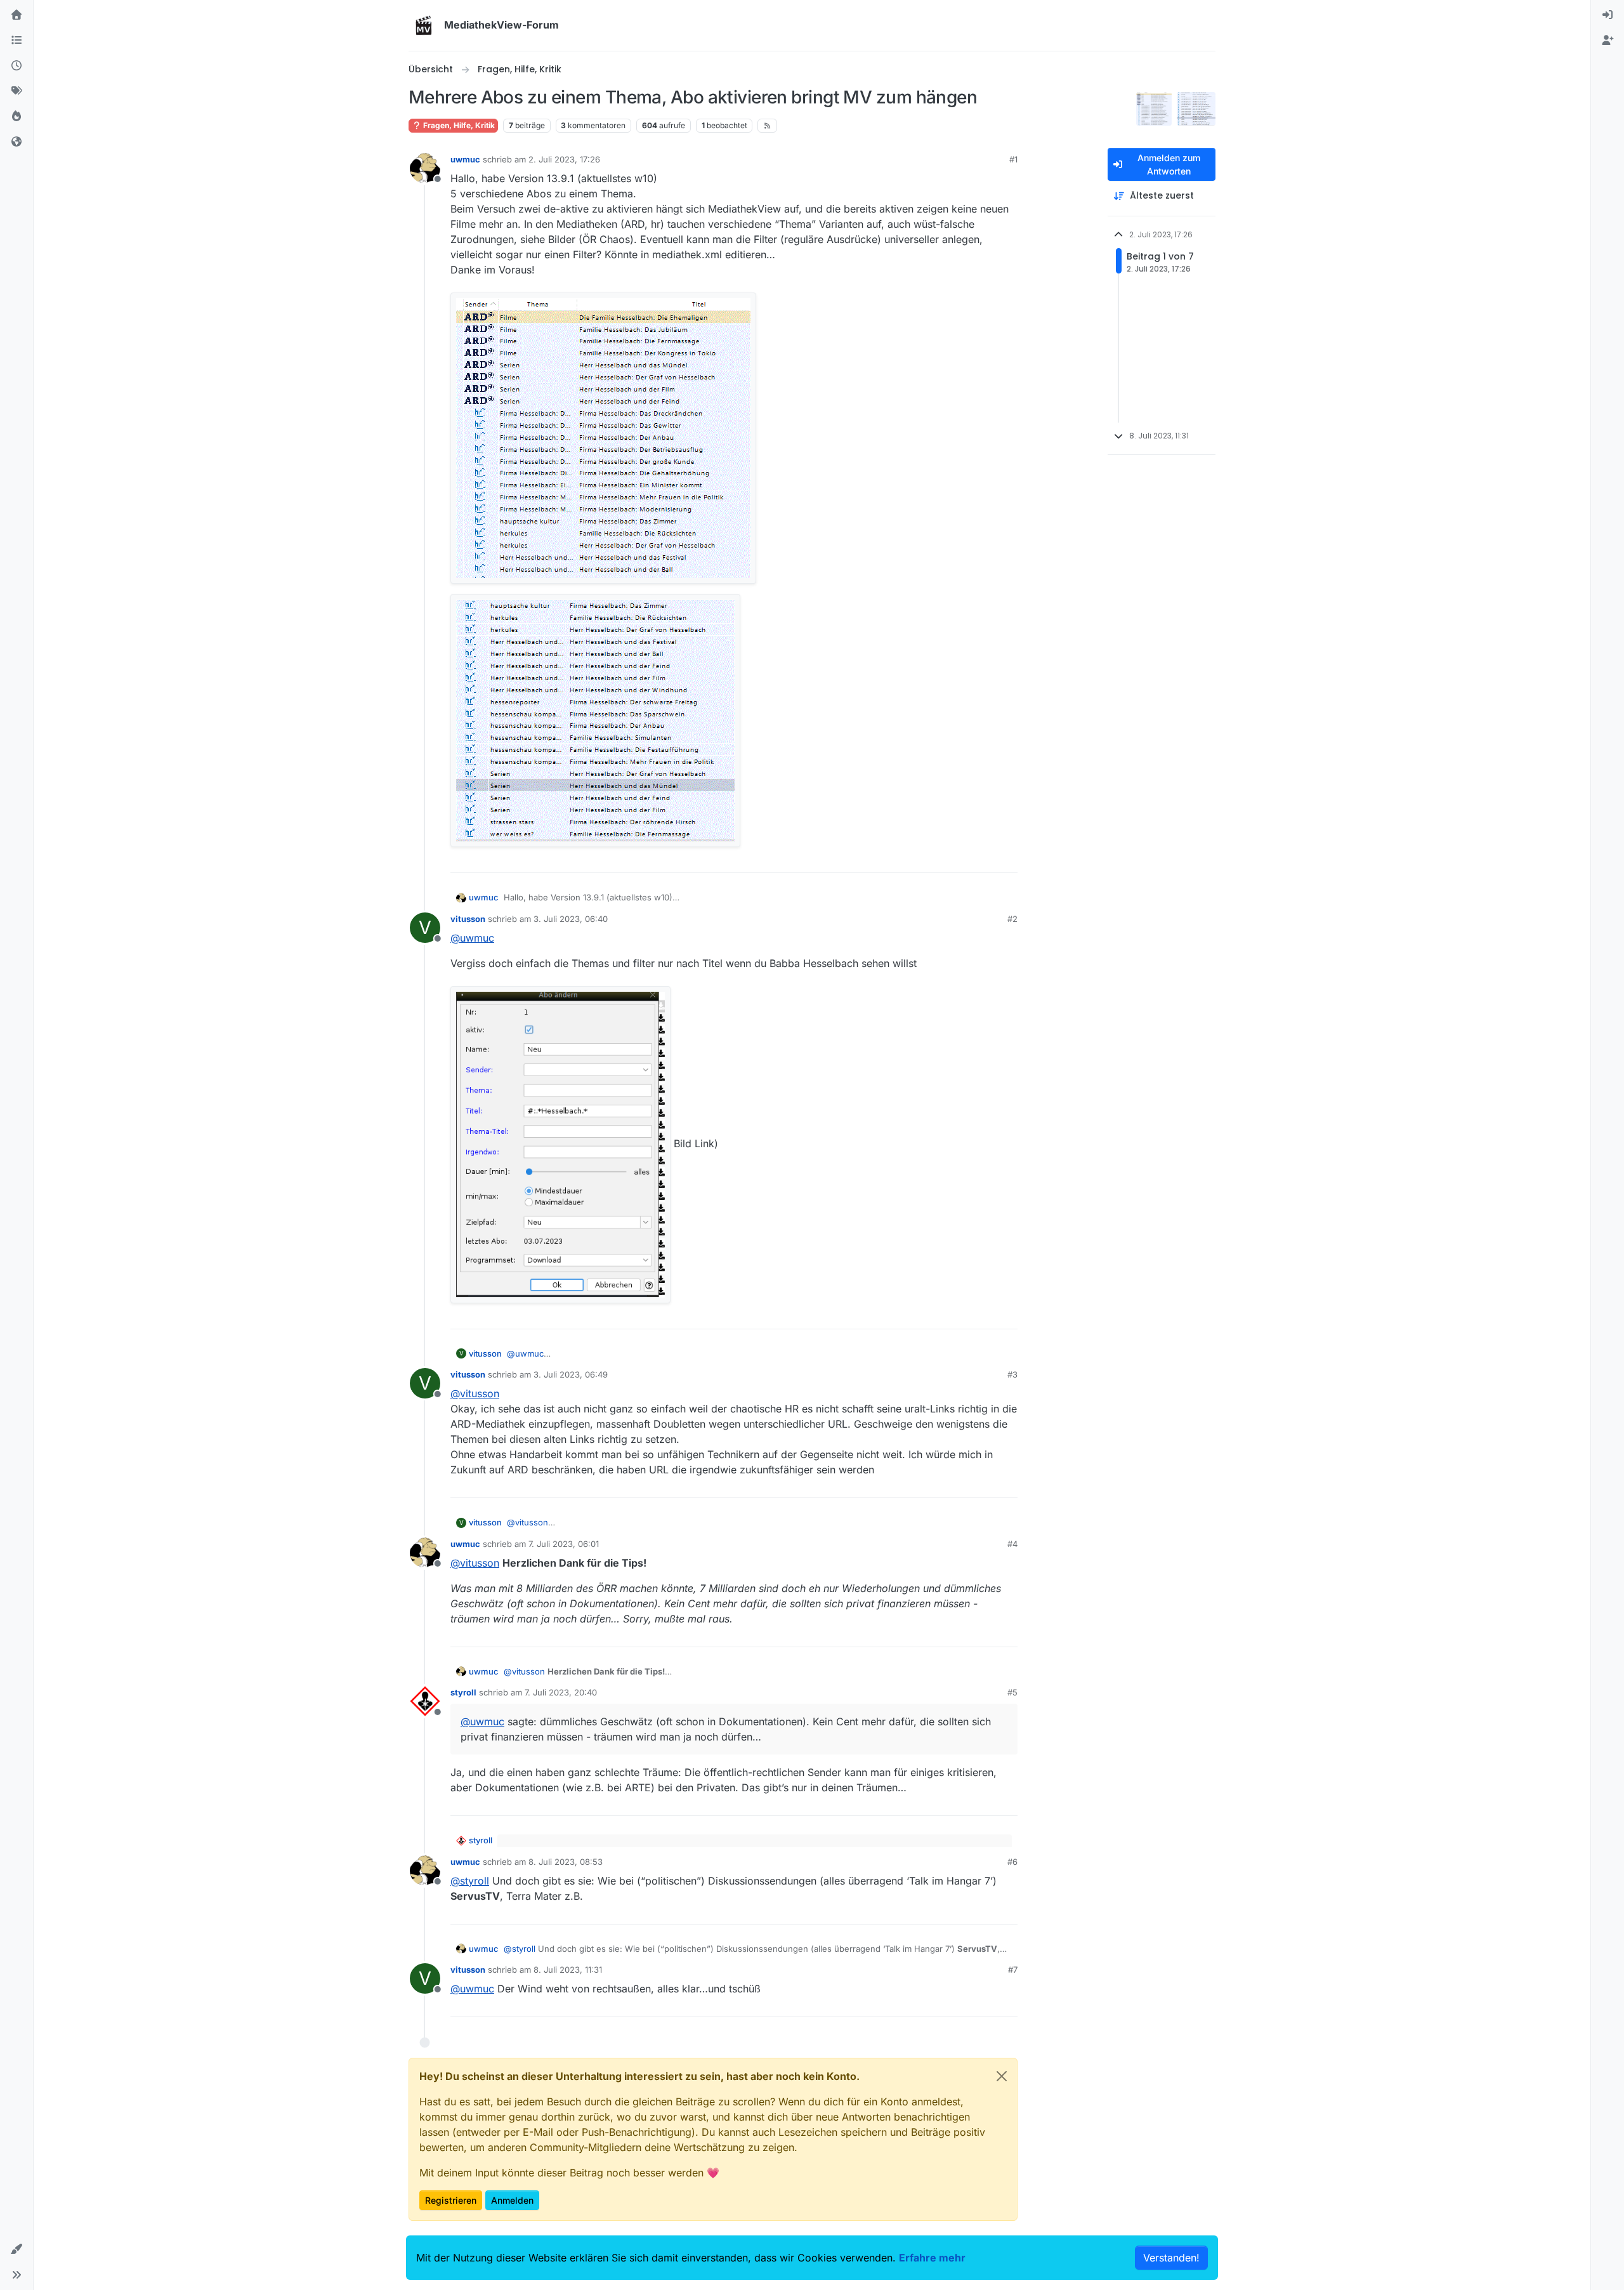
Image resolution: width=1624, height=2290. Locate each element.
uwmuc (465, 159)
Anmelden (512, 2200)
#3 (1012, 1374)
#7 (1013, 1970)
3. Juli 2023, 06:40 (571, 919)
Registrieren (451, 2200)
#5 (1012, 1692)
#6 (1012, 1862)
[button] (16, 2249)
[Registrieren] (1608, 41)
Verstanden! (1171, 2258)
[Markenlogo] (424, 25)
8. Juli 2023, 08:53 (566, 1862)
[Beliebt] (16, 117)
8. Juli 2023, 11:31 (568, 1970)
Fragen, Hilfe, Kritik (458, 125)
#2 (1012, 919)
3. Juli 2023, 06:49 (571, 1374)
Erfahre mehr (932, 2258)
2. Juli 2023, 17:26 (564, 159)
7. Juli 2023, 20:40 (561, 1692)
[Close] (1002, 2076)
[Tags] (16, 91)
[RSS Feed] (767, 126)
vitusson (468, 919)
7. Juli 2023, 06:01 (564, 1544)
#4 (1012, 1544)
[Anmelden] (1608, 15)
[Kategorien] (16, 41)
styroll (463, 1692)
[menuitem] (1608, 15)
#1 (1013, 159)
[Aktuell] (16, 66)
